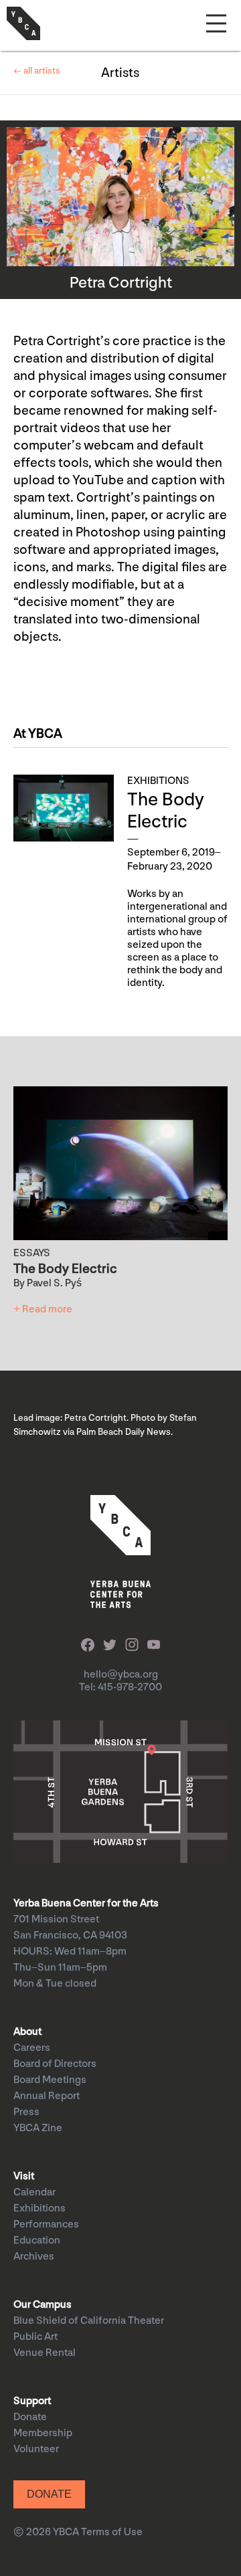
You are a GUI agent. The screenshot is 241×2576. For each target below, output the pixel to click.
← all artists (37, 71)
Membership (43, 2433)
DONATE (49, 2494)
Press (26, 2112)
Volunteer (36, 2449)
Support (32, 2401)
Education (37, 2241)
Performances (46, 2224)
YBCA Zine (38, 2128)
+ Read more (43, 1309)
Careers (32, 2048)
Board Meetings (50, 2080)
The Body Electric (166, 811)
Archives (34, 2257)
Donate (30, 2417)
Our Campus (43, 2305)
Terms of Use (112, 2532)
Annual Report (47, 2096)
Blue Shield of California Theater (89, 2321)
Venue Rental (45, 2353)
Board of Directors (55, 2064)
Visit (24, 2176)
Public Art (35, 2337)
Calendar (34, 2192)
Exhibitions (39, 2208)
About (27, 2032)
